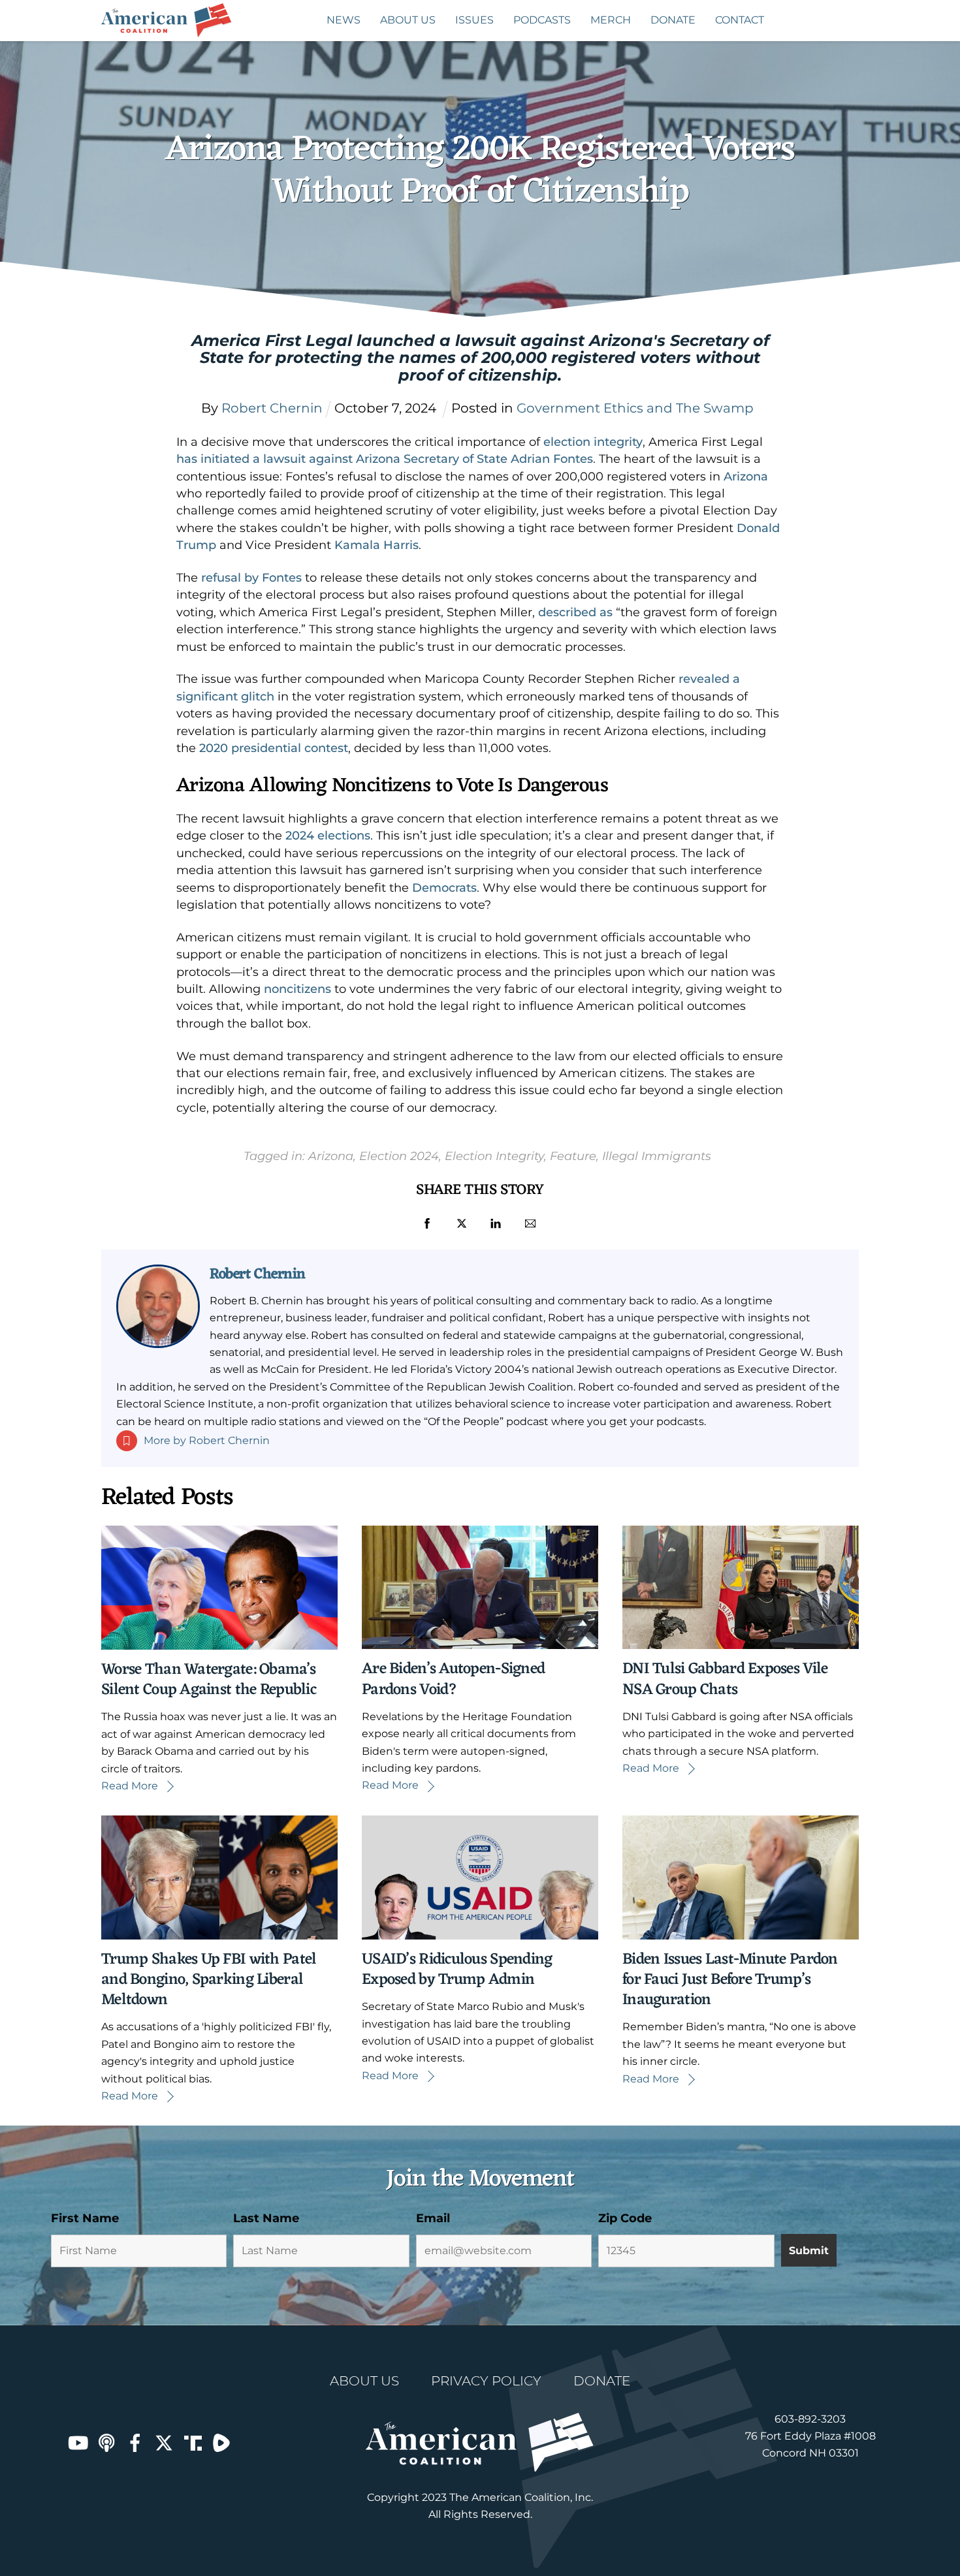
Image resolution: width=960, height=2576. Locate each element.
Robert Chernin (258, 1274)
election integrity (593, 442)
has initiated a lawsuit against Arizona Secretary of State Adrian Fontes (385, 459)
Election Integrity (494, 1156)
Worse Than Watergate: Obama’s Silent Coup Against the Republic (209, 1680)
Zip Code (625, 2218)
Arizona (746, 477)
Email (433, 2218)
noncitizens (297, 989)
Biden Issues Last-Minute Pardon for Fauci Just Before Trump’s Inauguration (730, 1980)
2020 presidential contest (274, 748)
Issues (474, 20)
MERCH (611, 20)
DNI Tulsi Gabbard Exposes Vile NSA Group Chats (725, 1679)
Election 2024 (399, 1156)
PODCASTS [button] (542, 20)
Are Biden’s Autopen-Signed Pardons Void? (453, 1679)
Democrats (444, 888)
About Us (408, 20)
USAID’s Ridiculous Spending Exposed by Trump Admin (457, 1970)
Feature (573, 1156)
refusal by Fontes (251, 578)
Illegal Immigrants (657, 1156)
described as (575, 612)
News (344, 20)
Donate (673, 20)
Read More (130, 1786)
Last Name (266, 2218)
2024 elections (328, 836)
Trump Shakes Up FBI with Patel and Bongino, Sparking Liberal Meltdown (209, 1980)
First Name (85, 2218)
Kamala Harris (376, 545)
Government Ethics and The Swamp (635, 408)
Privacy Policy (486, 2381)
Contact (740, 20)
